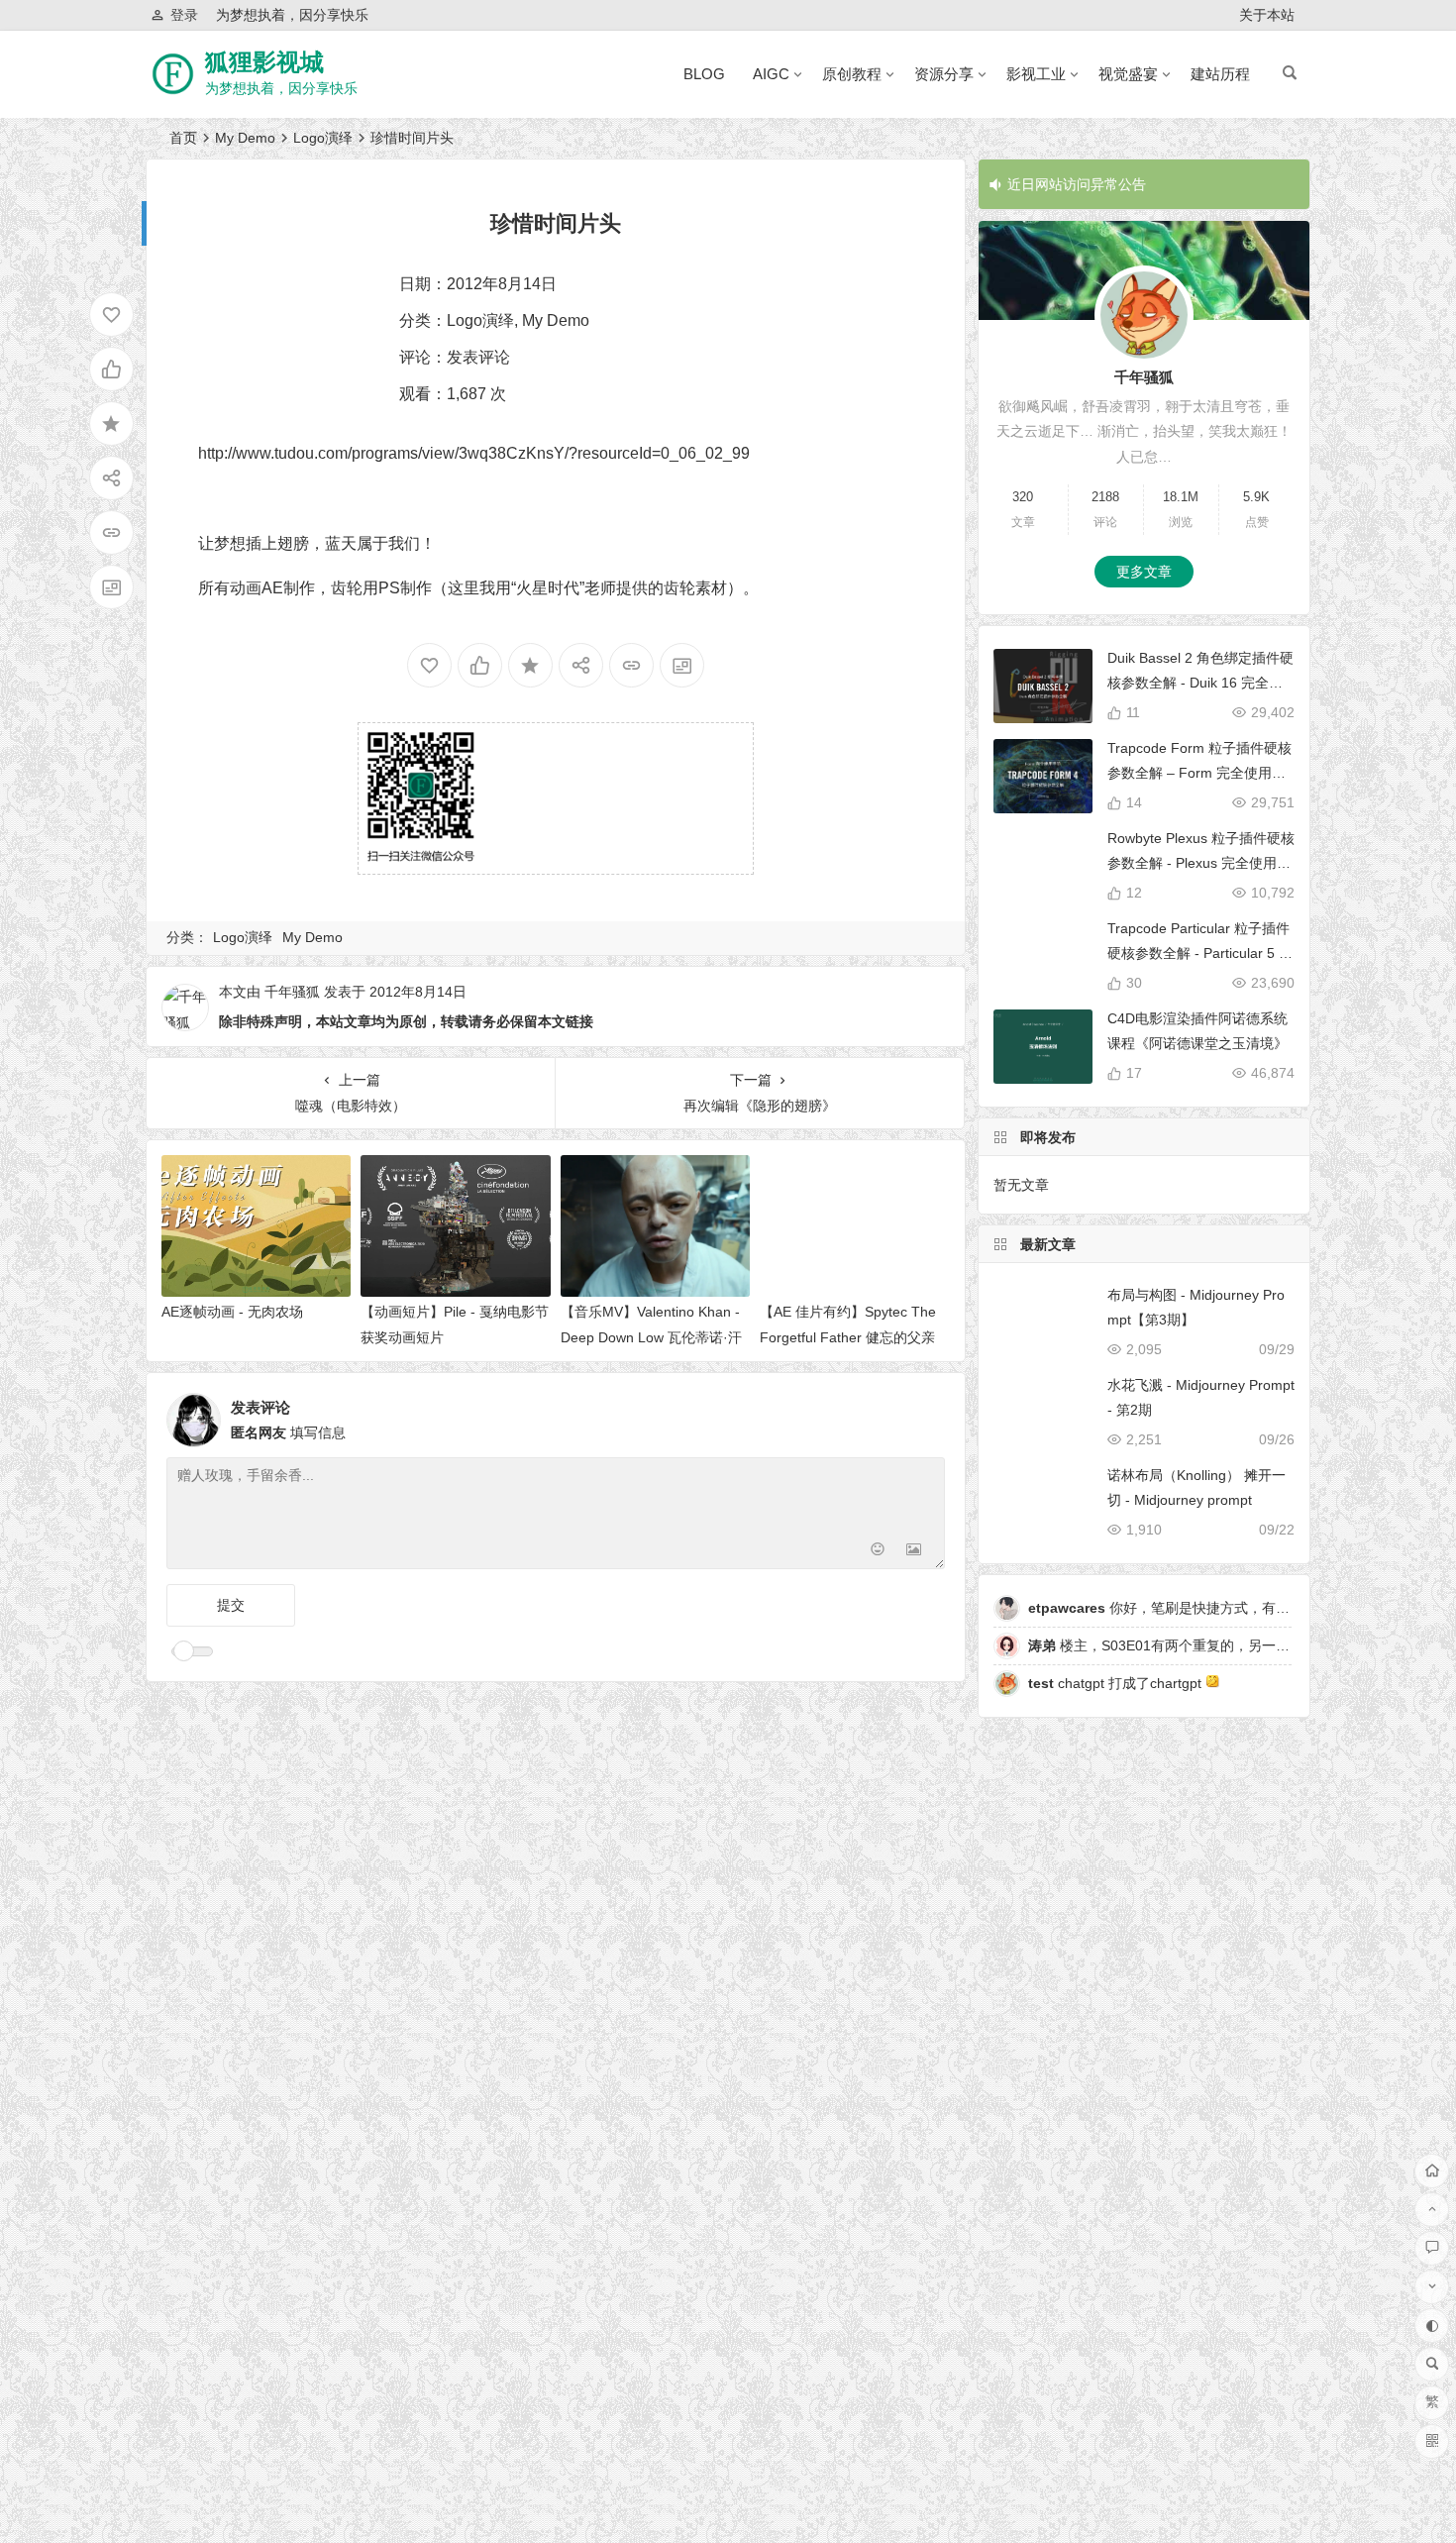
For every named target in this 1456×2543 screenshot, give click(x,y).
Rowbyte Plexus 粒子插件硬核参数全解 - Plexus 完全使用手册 (1201, 863)
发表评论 (478, 357)
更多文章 (1144, 572)
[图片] (914, 1552)
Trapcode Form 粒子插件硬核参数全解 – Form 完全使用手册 (1199, 773)
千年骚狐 (292, 992)
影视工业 (1036, 74)
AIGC (771, 74)
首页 (183, 138)
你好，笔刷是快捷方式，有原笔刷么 (1180, 1608)
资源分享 (944, 74)
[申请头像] (925, 1415)
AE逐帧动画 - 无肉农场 (232, 1312)
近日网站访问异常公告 (1077, 184)
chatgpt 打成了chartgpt (1117, 1683)
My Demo (245, 138)
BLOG (704, 74)
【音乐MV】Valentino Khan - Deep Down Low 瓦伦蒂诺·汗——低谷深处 (651, 1336)
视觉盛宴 (1128, 74)
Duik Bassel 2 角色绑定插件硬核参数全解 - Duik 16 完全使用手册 (1200, 683)
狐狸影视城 (264, 62)
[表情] (878, 1552)
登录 (184, 15)
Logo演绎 (323, 138)
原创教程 (852, 74)
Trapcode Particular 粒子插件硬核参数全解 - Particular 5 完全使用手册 (1200, 953)
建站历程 (1220, 74)
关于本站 (1267, 15)
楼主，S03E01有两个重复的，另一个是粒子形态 (1194, 1645)
